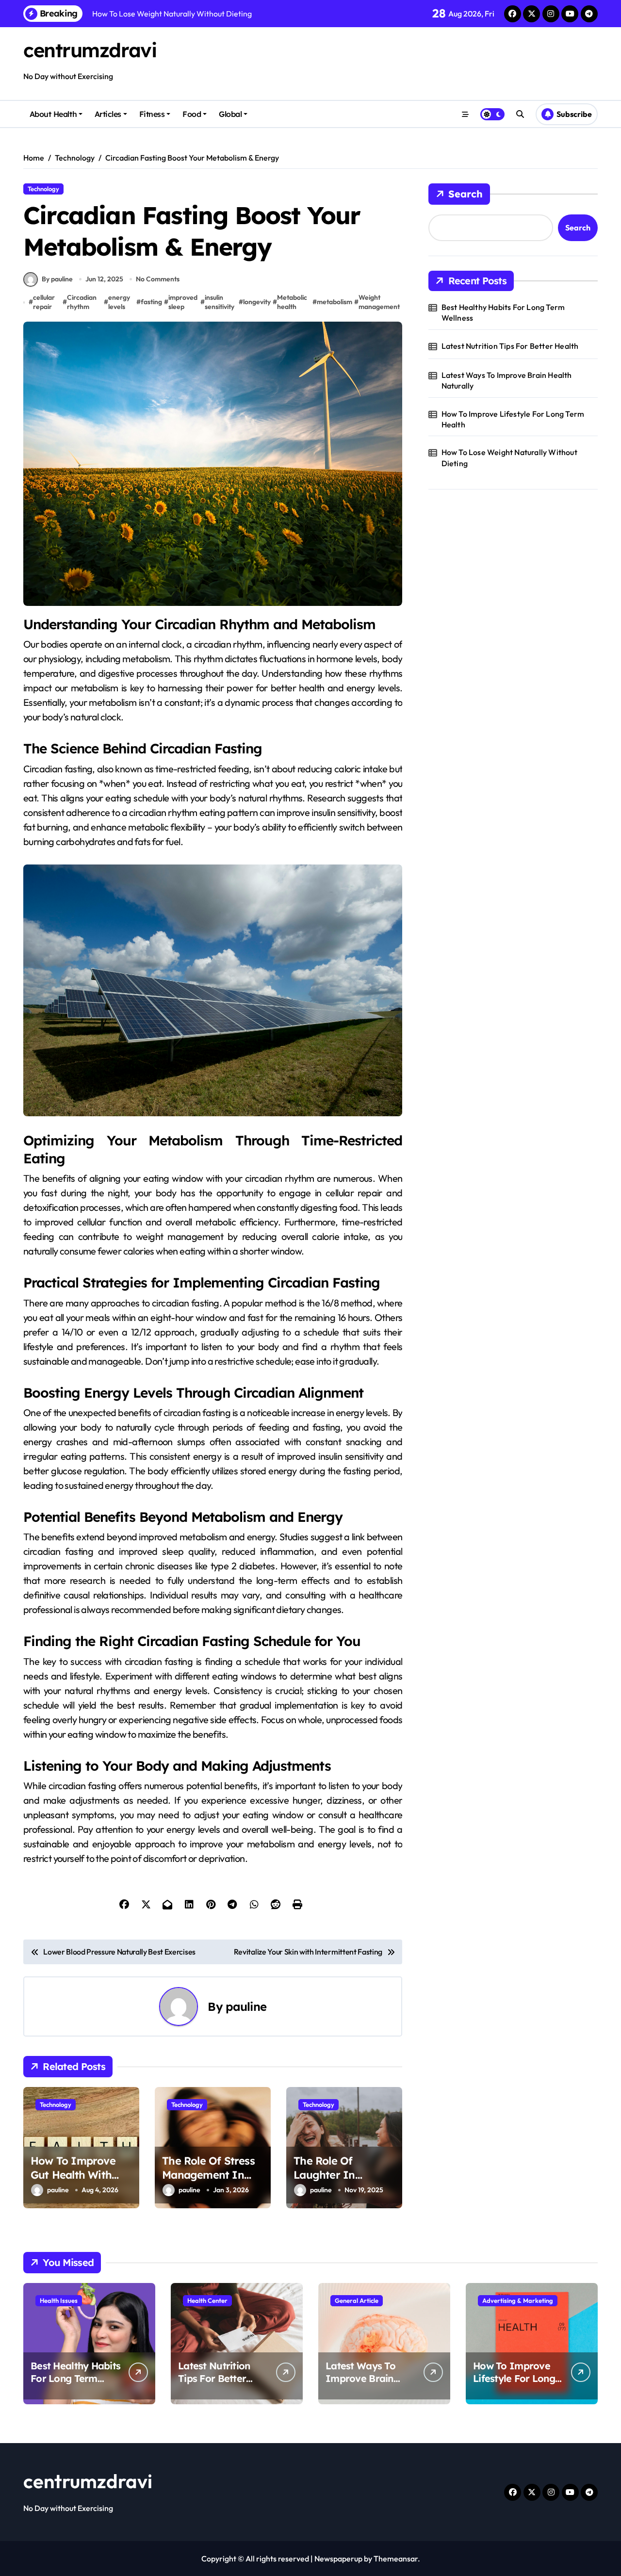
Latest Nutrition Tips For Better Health (510, 346)
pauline (246, 2006)
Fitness (152, 114)
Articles (108, 114)
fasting (151, 302)
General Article (357, 2300)
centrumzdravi (90, 50)
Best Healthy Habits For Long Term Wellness (503, 312)
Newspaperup (338, 2559)
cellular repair (44, 302)
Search (466, 194)
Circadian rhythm (82, 302)
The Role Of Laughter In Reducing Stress (334, 2175)
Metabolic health (292, 302)
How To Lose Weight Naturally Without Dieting (509, 457)
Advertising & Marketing (518, 2300)
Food (192, 114)
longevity (257, 302)
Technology (43, 189)
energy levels (119, 302)
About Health (53, 114)
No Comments (158, 279)
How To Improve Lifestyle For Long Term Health (513, 419)
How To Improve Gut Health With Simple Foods (73, 2175)
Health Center (207, 2300)
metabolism (335, 302)
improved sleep (183, 302)
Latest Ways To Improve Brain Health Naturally (507, 380)
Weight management (379, 302)
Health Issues (59, 2300)
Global (230, 114)
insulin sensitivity (220, 302)
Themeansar (396, 2559)
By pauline (57, 279)
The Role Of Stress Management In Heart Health (208, 2175)
